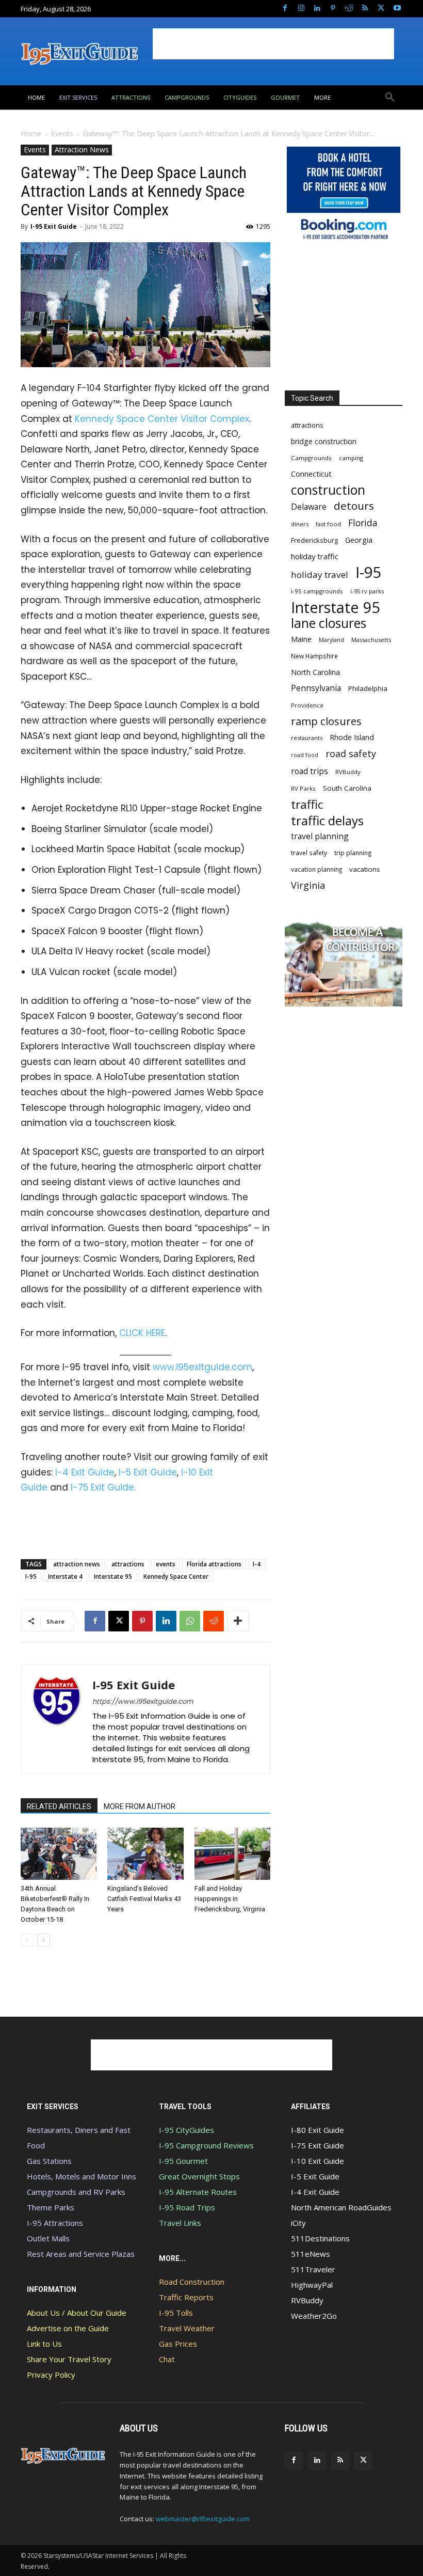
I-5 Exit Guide (148, 1472)
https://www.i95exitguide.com (143, 1701)
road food (305, 755)
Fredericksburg (314, 540)
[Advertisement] (273, 44)
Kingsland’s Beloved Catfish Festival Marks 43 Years (144, 1899)
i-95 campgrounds (317, 591)
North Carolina (315, 672)
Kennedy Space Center (176, 1576)
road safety (351, 754)
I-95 (31, 1576)
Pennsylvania (316, 688)
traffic (307, 804)
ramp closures (326, 721)
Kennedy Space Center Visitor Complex (162, 419)
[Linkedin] (317, 9)
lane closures (329, 623)
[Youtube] (397, 9)
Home (31, 133)
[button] (390, 98)
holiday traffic (315, 556)
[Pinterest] (333, 9)
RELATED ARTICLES (59, 1807)
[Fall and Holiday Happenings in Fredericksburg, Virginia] (232, 1854)
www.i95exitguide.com (202, 1367)
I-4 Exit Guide (85, 1472)
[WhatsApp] (190, 1621)
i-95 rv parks (367, 591)
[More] (238, 1621)
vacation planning (316, 869)
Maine (301, 639)
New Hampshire (314, 656)
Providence (307, 705)
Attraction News (82, 150)
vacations (365, 869)
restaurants (307, 738)
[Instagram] (301, 9)
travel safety (309, 853)
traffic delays (327, 820)
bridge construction (324, 441)
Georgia (359, 540)
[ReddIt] (214, 1621)
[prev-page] (27, 1940)
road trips (310, 771)
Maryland (331, 640)
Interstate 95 (113, 1576)
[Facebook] (285, 9)
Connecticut (311, 474)
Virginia (308, 885)
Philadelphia (368, 688)
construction (328, 490)
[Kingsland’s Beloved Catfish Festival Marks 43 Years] (145, 1854)
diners (300, 524)
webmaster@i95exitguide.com (203, 2519)
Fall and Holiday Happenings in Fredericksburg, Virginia (230, 1899)
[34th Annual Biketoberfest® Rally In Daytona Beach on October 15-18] (59, 1854)
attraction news (77, 1564)
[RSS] (365, 9)
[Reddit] (349, 9)
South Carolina (347, 788)
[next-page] (44, 1940)
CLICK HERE (142, 1333)
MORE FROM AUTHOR (140, 1807)
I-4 (257, 1564)
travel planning (320, 836)
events (166, 1564)
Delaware (309, 507)
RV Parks (303, 788)
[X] (381, 9)
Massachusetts (371, 640)
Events (62, 133)
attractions (128, 1564)
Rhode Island (352, 737)
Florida (363, 523)
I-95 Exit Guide (54, 226)
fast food (328, 524)
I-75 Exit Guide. (103, 1487)
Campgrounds (311, 458)
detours (354, 506)
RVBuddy (348, 772)
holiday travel (320, 575)
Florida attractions (214, 1564)
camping (351, 458)
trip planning (353, 853)
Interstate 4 (65, 1576)
